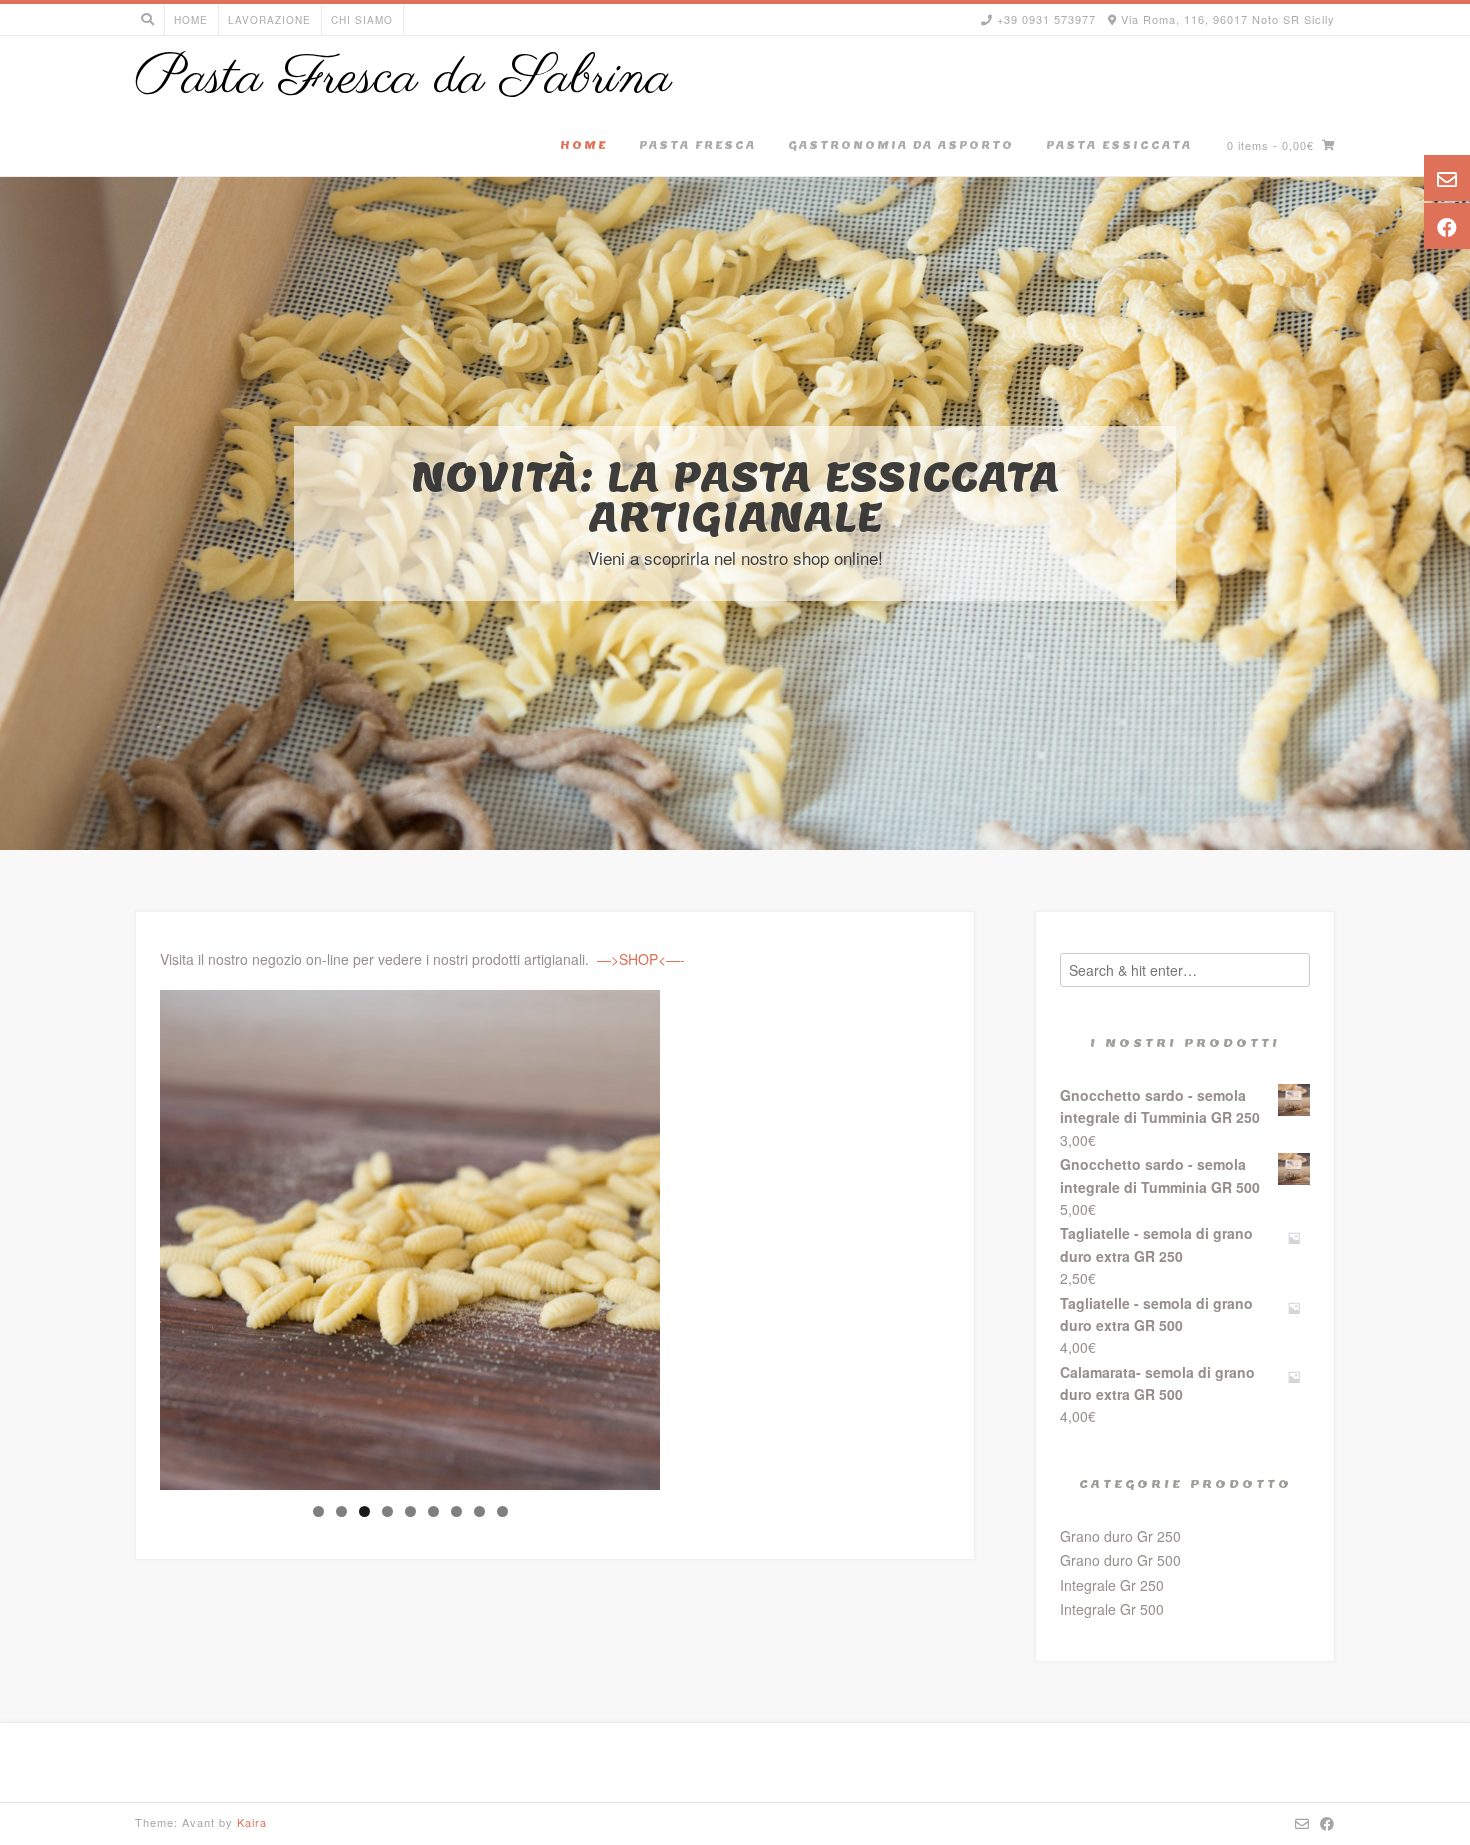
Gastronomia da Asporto (901, 145)
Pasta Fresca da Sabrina (403, 79)
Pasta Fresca (697, 145)
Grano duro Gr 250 (1120, 1536)
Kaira (252, 1822)
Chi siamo (362, 20)
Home (191, 20)
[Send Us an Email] (1302, 1823)
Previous (125, 1235)
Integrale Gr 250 (1112, 1585)
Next (695, 1235)
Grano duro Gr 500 (1120, 1560)
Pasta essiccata (1119, 145)
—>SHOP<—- (641, 959)
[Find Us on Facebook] (1327, 1823)
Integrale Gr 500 (1112, 1609)
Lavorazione (269, 20)
